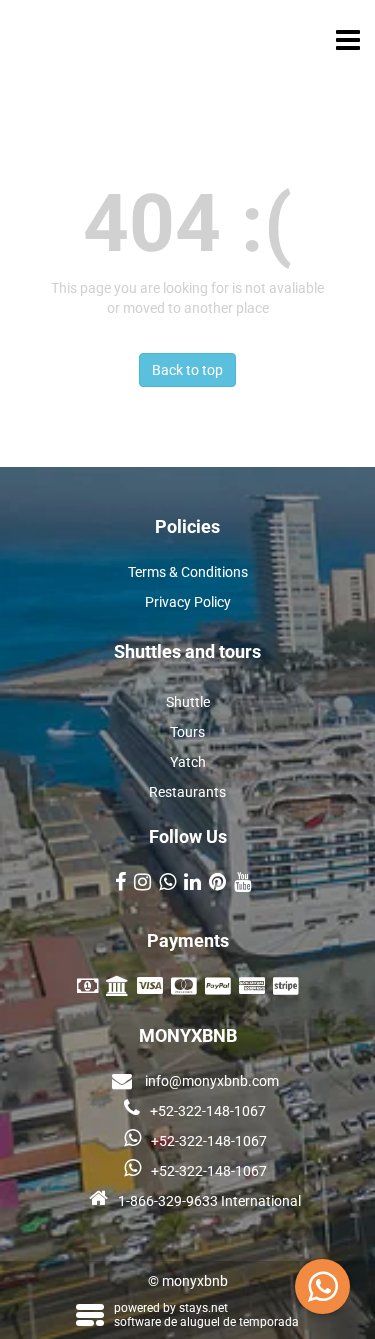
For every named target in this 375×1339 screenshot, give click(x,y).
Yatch (188, 762)
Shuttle (188, 702)
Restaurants (187, 792)
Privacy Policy (188, 602)
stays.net (203, 1308)
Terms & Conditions (188, 572)
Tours (187, 732)
